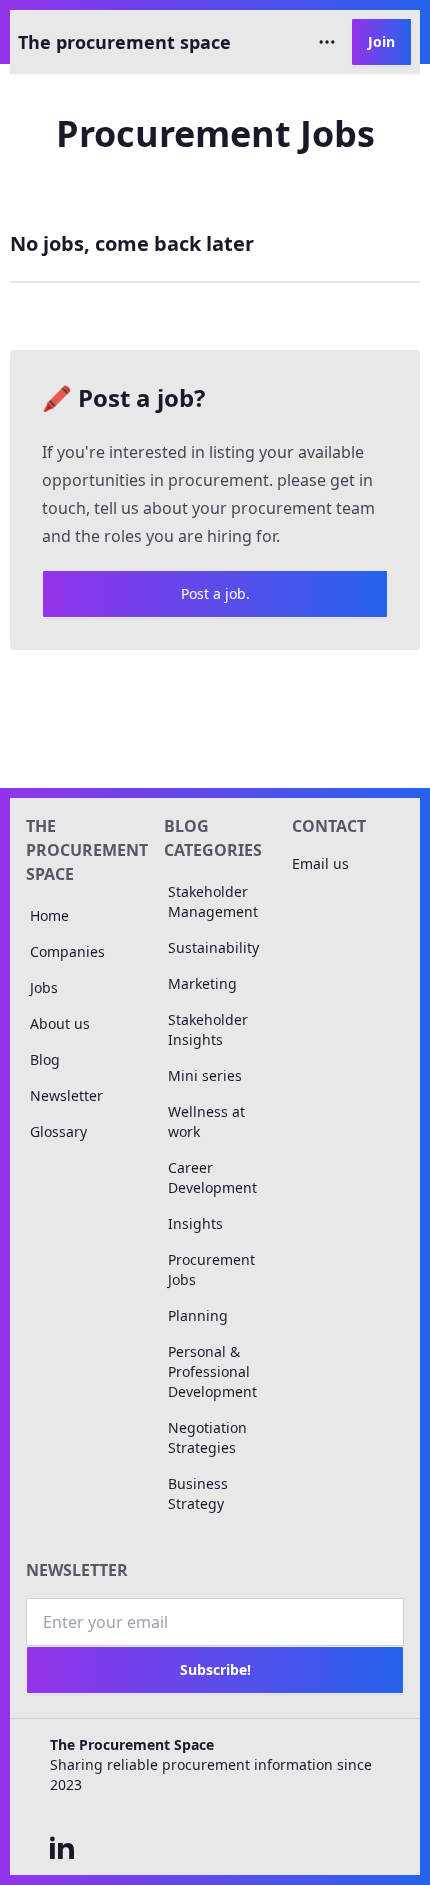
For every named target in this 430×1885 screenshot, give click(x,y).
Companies (67, 951)
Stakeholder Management (213, 901)
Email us (320, 863)
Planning (198, 1315)
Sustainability (213, 947)
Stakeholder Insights (208, 1029)
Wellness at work (206, 1121)
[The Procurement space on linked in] (62, 1847)
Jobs (44, 987)
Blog (45, 1059)
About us (60, 1023)
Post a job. (215, 593)
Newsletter (66, 1095)
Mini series (205, 1075)
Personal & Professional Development (212, 1371)
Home (49, 915)
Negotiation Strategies (207, 1437)
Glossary (58, 1131)
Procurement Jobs (211, 1269)
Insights (195, 1223)
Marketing (202, 983)
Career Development (212, 1177)
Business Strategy (198, 1493)
